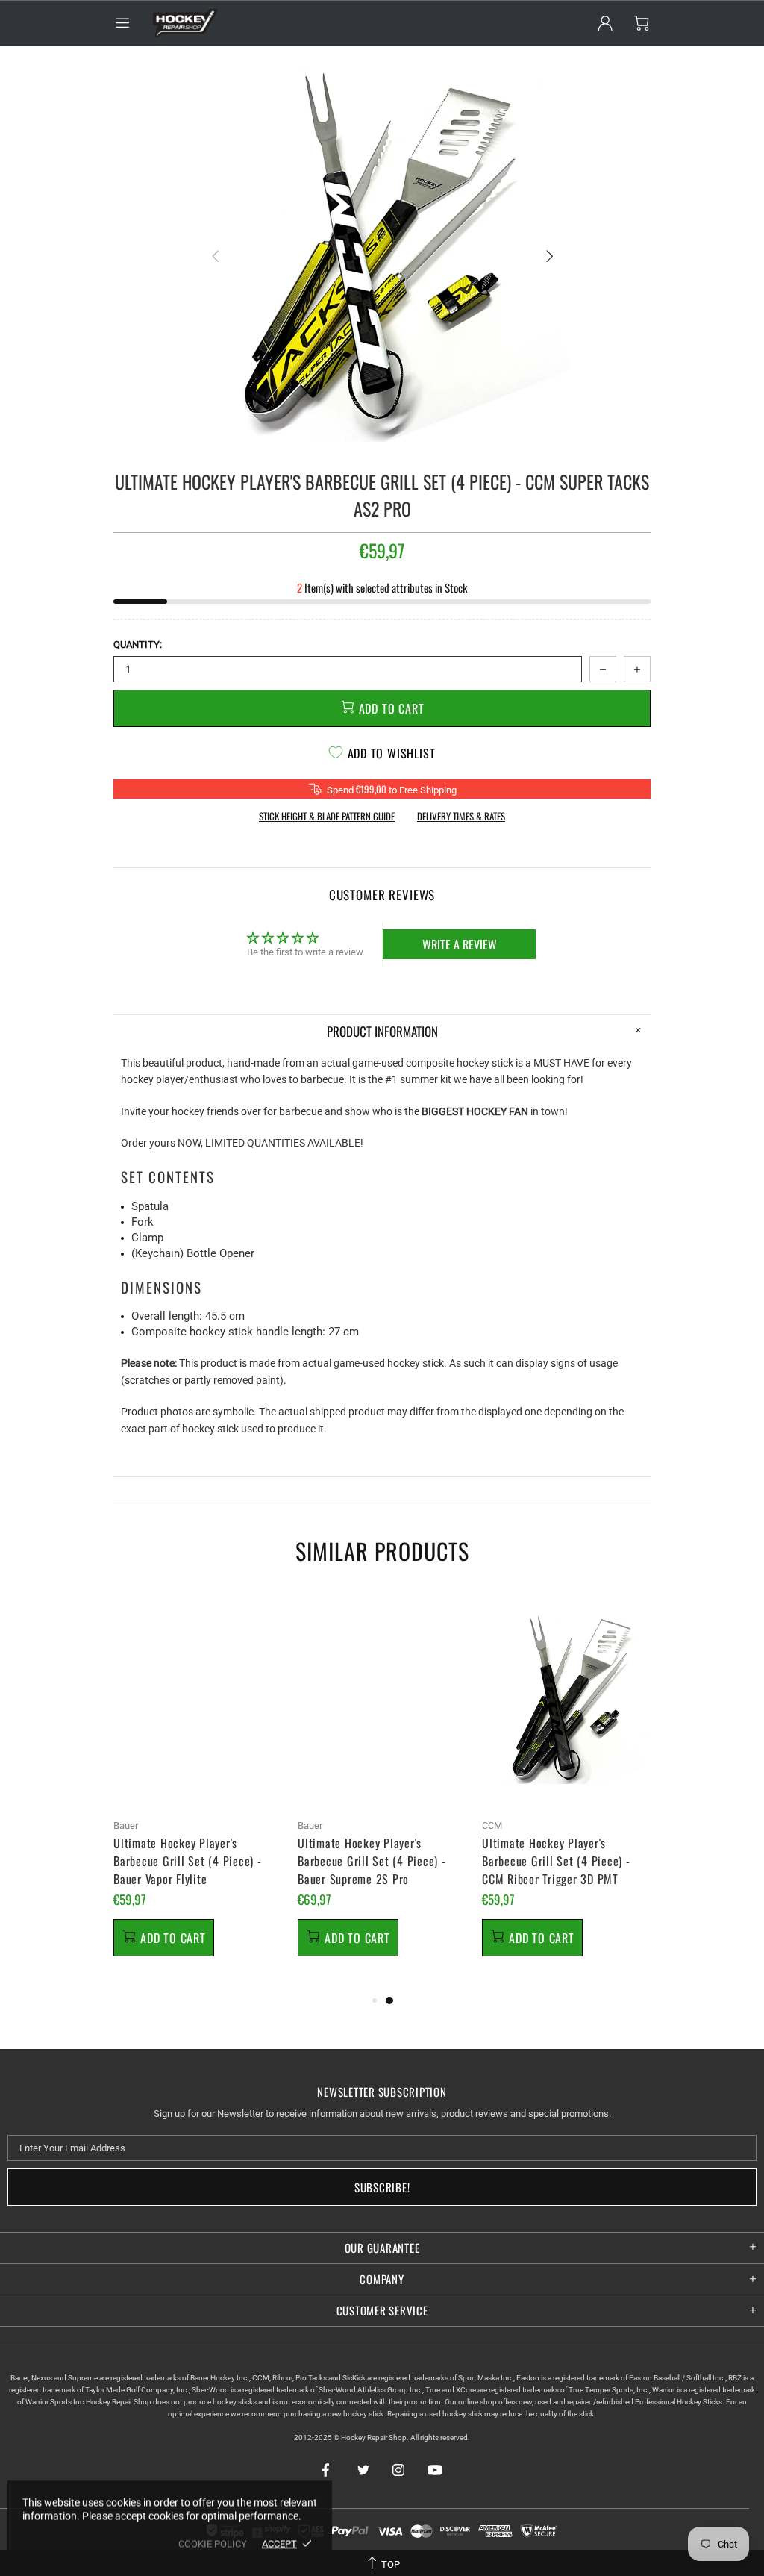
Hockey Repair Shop (184, 23)
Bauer (126, 1825)
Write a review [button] (460, 944)
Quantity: (138, 645)
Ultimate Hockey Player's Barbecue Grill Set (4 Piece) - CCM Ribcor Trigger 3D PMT (556, 1861)
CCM (492, 1825)
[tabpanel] (198, 1791)
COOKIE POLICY (213, 2544)
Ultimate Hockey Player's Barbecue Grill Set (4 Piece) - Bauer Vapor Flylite (188, 1861)
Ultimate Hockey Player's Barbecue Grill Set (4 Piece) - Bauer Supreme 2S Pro (372, 1861)
